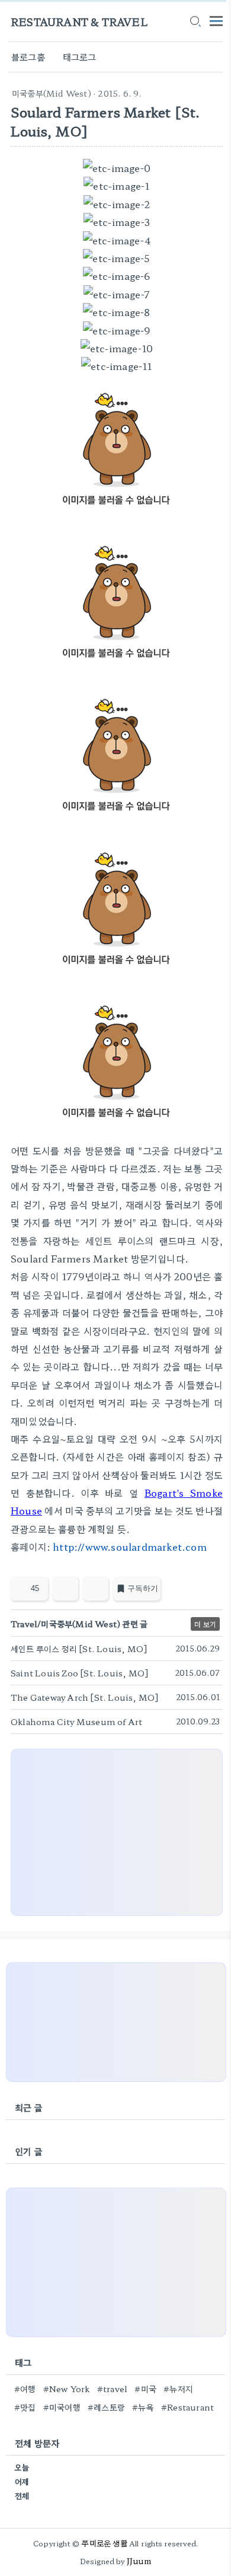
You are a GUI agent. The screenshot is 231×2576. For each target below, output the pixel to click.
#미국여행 (62, 2407)
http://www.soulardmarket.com (130, 1547)
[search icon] (195, 22)
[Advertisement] (117, 1832)
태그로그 (80, 57)
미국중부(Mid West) (52, 93)
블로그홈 (28, 57)
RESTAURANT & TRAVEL (79, 22)
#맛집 (25, 2407)
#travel (112, 2389)
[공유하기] (65, 1589)
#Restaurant (187, 2407)
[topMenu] (216, 20)
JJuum (139, 2561)
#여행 (25, 2389)
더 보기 (205, 1624)
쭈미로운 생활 (104, 2543)
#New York (67, 2389)
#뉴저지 (178, 2389)
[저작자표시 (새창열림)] (217, 1592)
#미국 (145, 2389)
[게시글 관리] (96, 1589)
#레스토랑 (106, 2407)
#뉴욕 (143, 2407)
